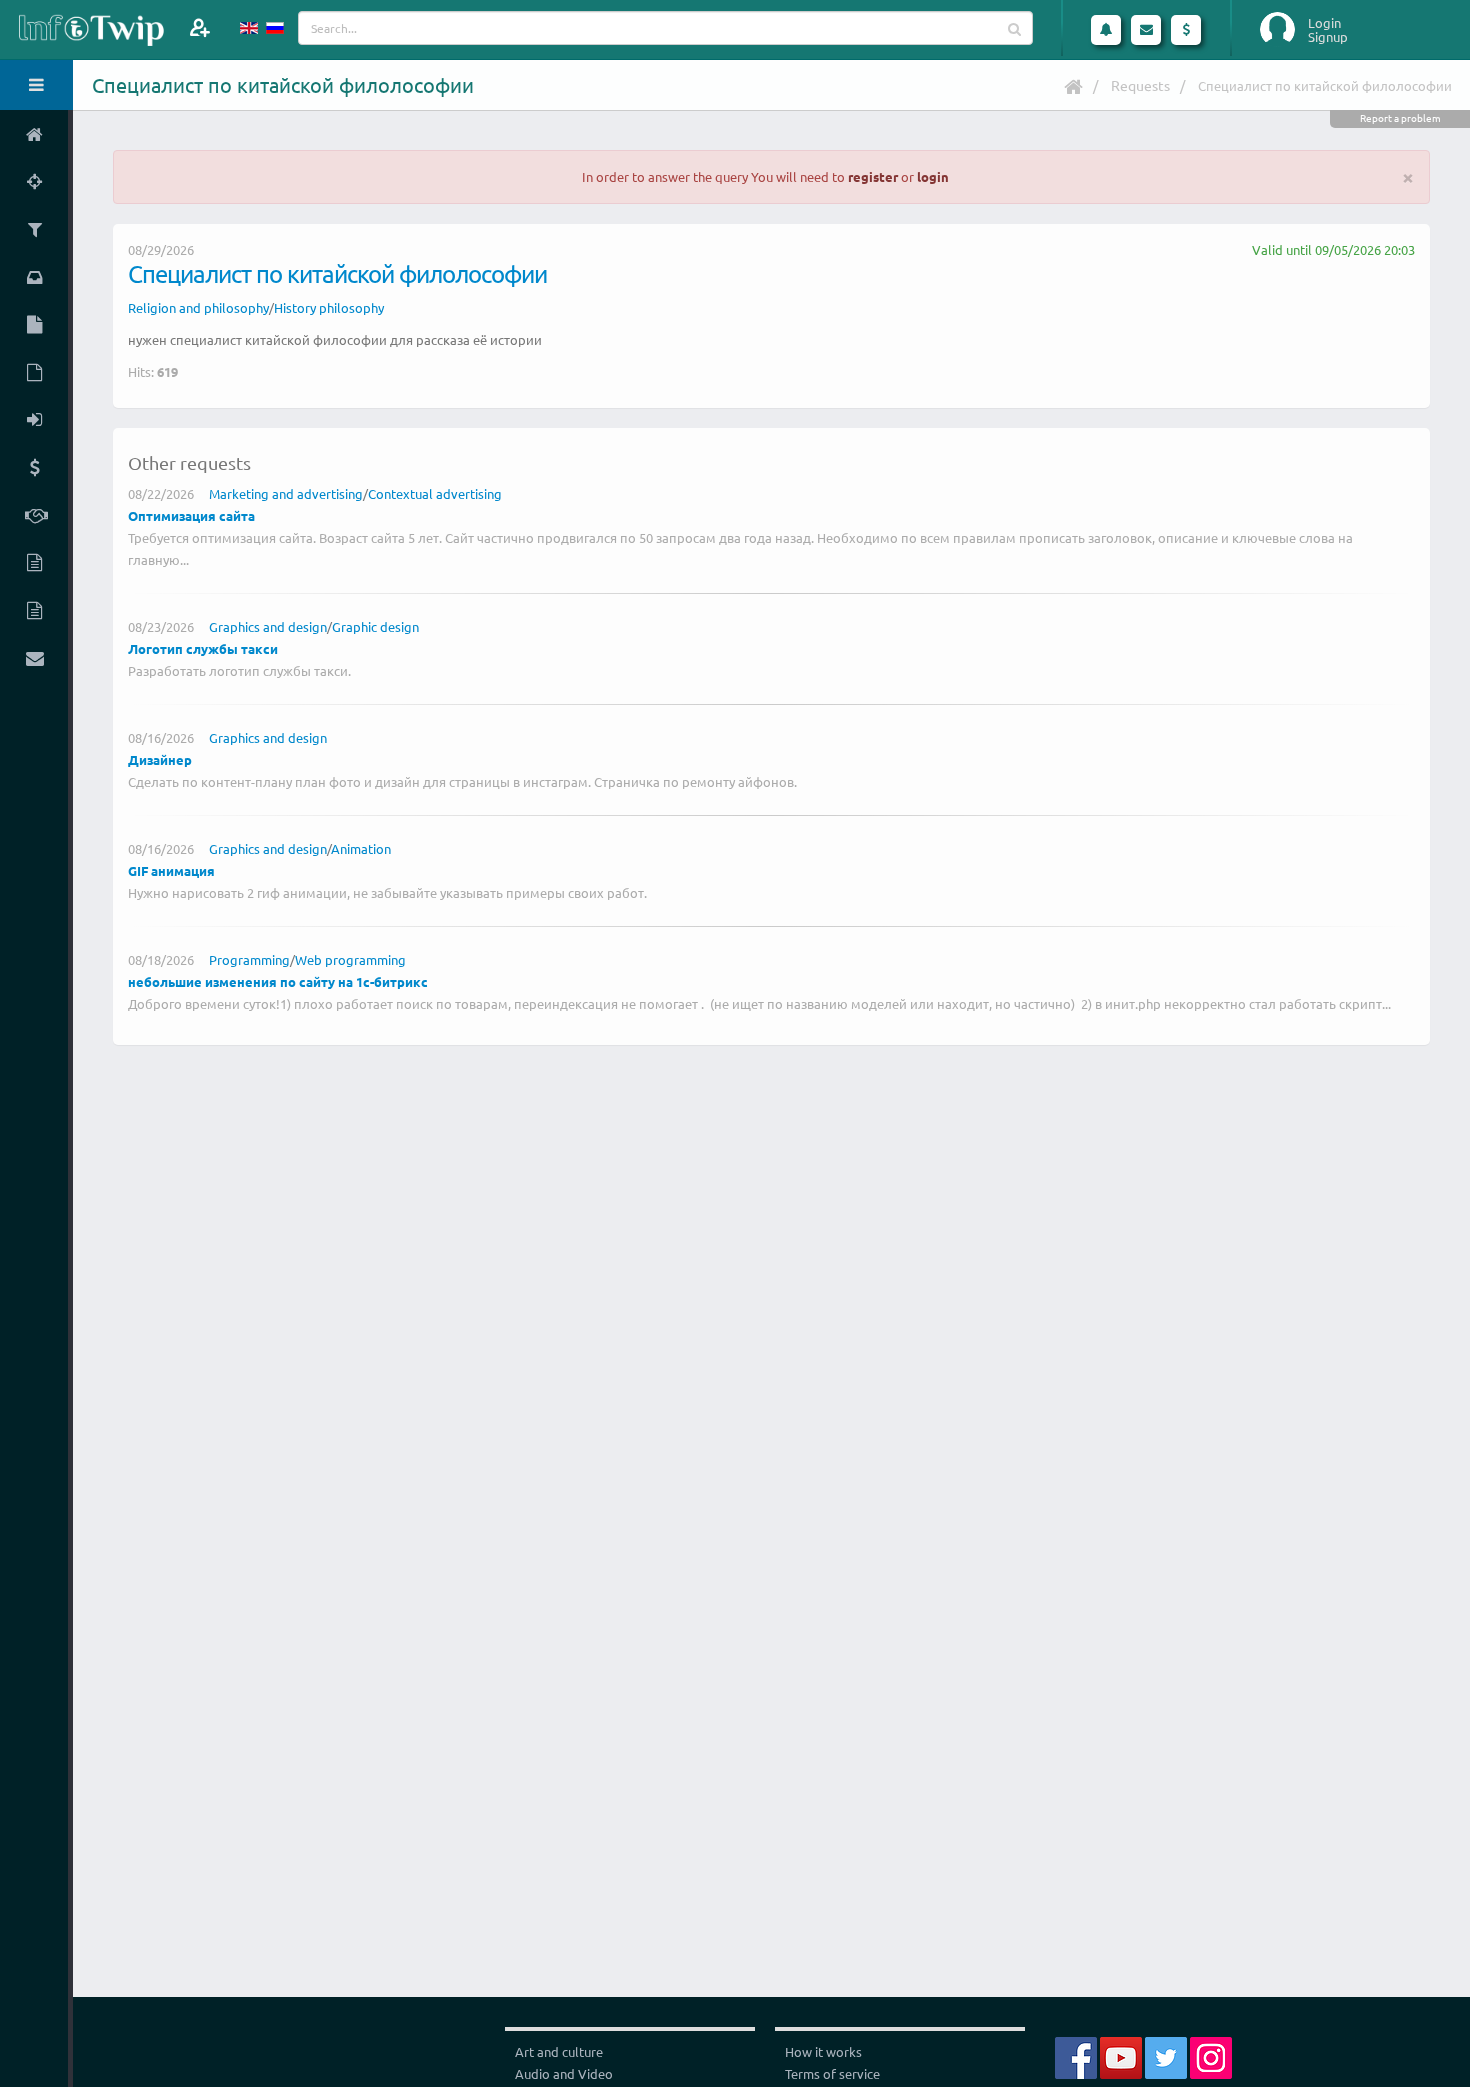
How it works (823, 2051)
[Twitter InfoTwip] (1166, 2055)
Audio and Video (564, 2073)
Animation (361, 848)
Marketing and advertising (286, 493)
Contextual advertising (435, 493)
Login (1324, 23)
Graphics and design (268, 626)
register (873, 176)
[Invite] (199, 27)
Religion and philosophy (198, 307)
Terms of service (832, 2073)
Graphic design (375, 626)
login (933, 176)
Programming (249, 959)
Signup (1328, 37)
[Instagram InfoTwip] (1211, 2055)
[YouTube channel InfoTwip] (1121, 2055)
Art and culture (559, 2051)
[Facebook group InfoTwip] (1076, 2055)
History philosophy (329, 307)
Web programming (350, 959)
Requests (1140, 85)
